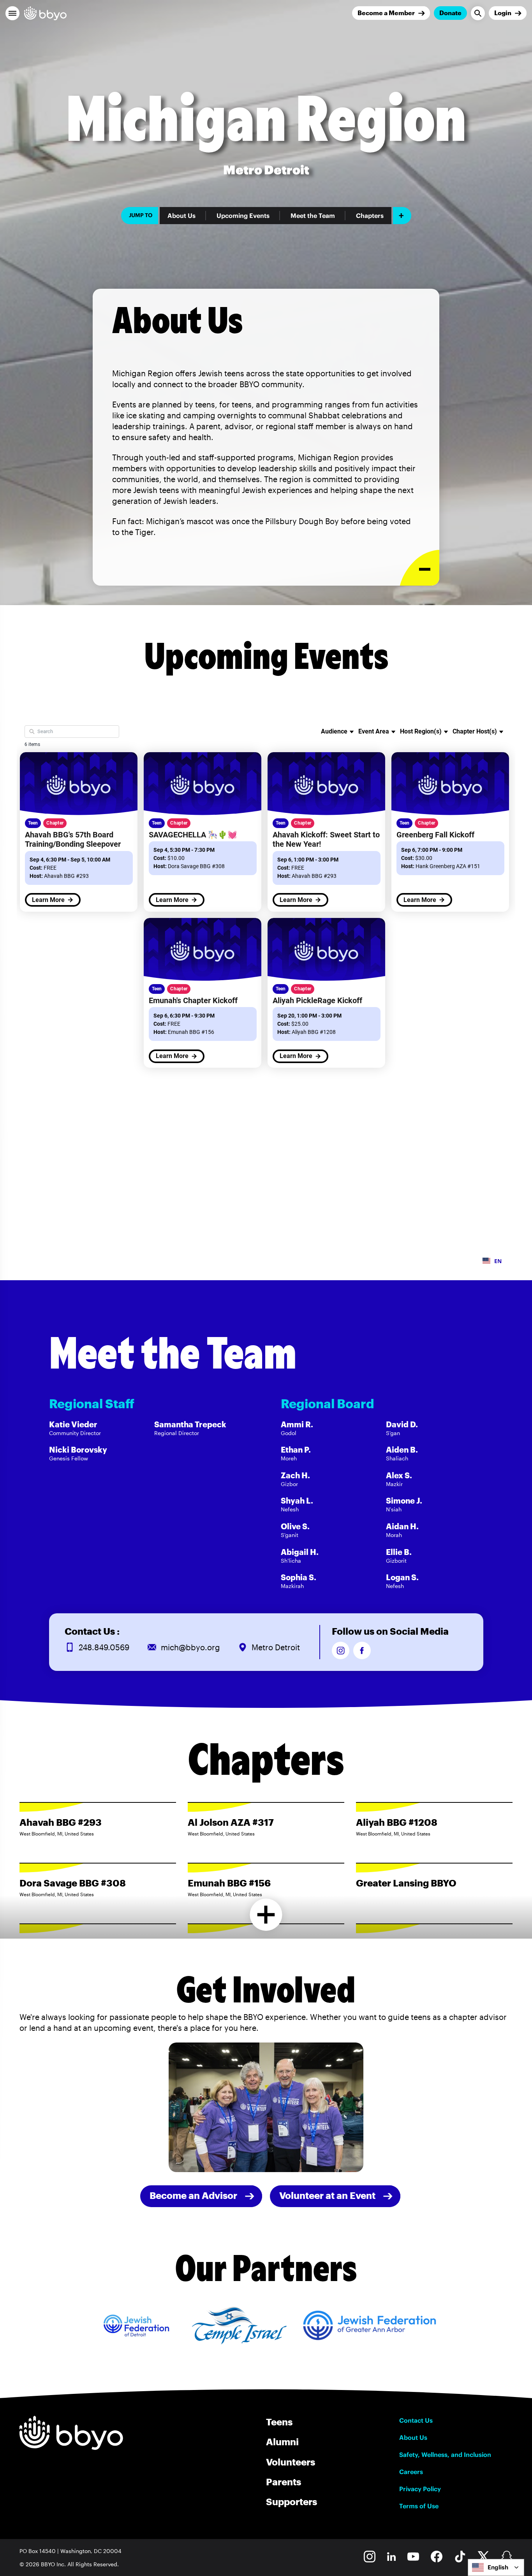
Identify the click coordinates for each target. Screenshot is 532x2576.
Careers (411, 2472)
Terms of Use (419, 2506)
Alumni (282, 2442)
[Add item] (402, 216)
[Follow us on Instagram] (341, 1650)
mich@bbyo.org (190, 1647)
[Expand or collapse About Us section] (420, 568)
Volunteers (291, 2462)
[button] (12, 13)
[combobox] (496, 2567)
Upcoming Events (243, 216)
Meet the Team (313, 216)
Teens (279, 2422)
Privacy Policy (420, 2489)
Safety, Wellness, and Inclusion (445, 2455)
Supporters (292, 2501)
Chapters (370, 216)
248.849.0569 (104, 1647)
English (498, 2567)
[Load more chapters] (266, 1915)
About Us (181, 216)
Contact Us (416, 2420)
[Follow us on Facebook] (362, 1650)
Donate (450, 13)
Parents (284, 2482)
